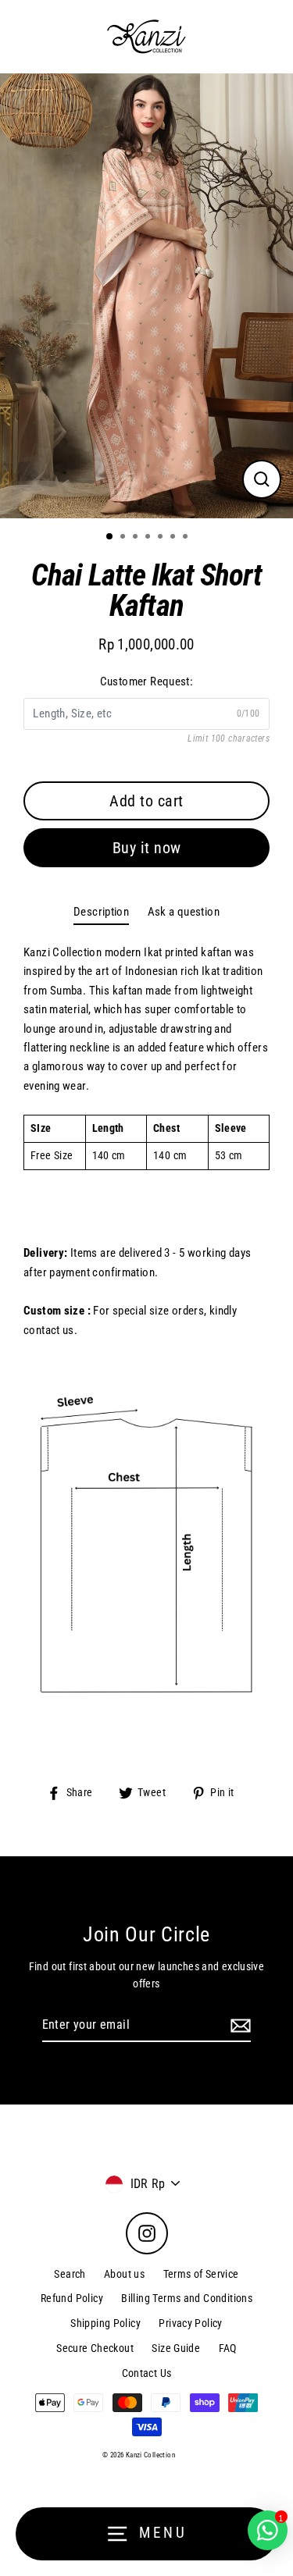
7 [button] (187, 538)
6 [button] (174, 538)
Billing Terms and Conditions (187, 2298)
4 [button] (149, 538)
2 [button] (124, 538)
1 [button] (110, 537)
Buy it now (147, 848)
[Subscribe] (238, 2026)
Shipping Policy (105, 2323)
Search (70, 2274)
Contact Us (147, 2373)
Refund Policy (72, 2298)
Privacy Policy (190, 2323)
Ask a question (184, 912)
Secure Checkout (95, 2348)
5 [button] (162, 538)
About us (124, 2274)
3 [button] (137, 538)
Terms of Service (201, 2274)
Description (101, 912)
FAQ (228, 2348)
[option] (146, 296)
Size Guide (176, 2348)
